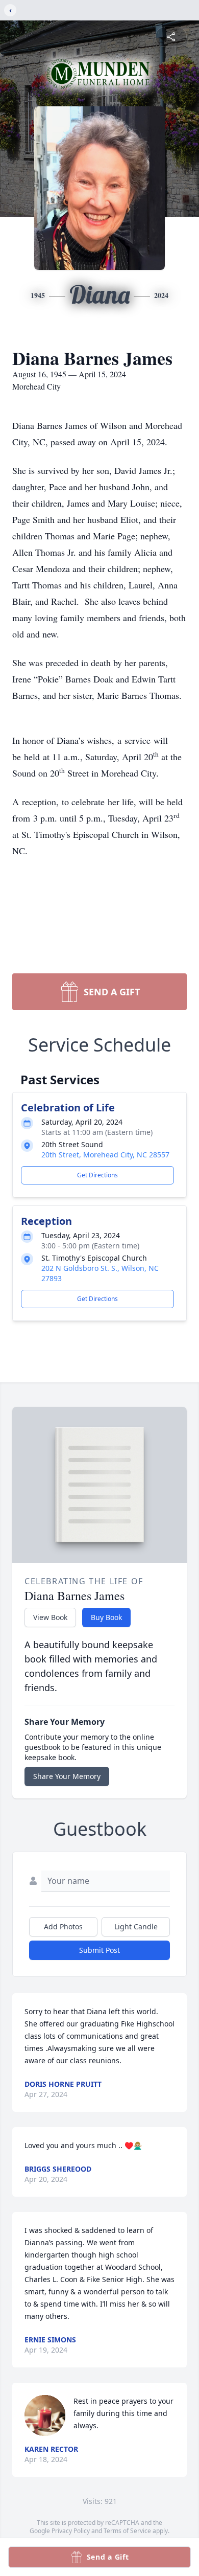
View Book (50, 1617)
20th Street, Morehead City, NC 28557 (105, 1155)
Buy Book (106, 1617)
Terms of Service (127, 2531)
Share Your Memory (67, 1776)
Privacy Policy (71, 2531)
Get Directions (97, 1175)
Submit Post (99, 1950)
